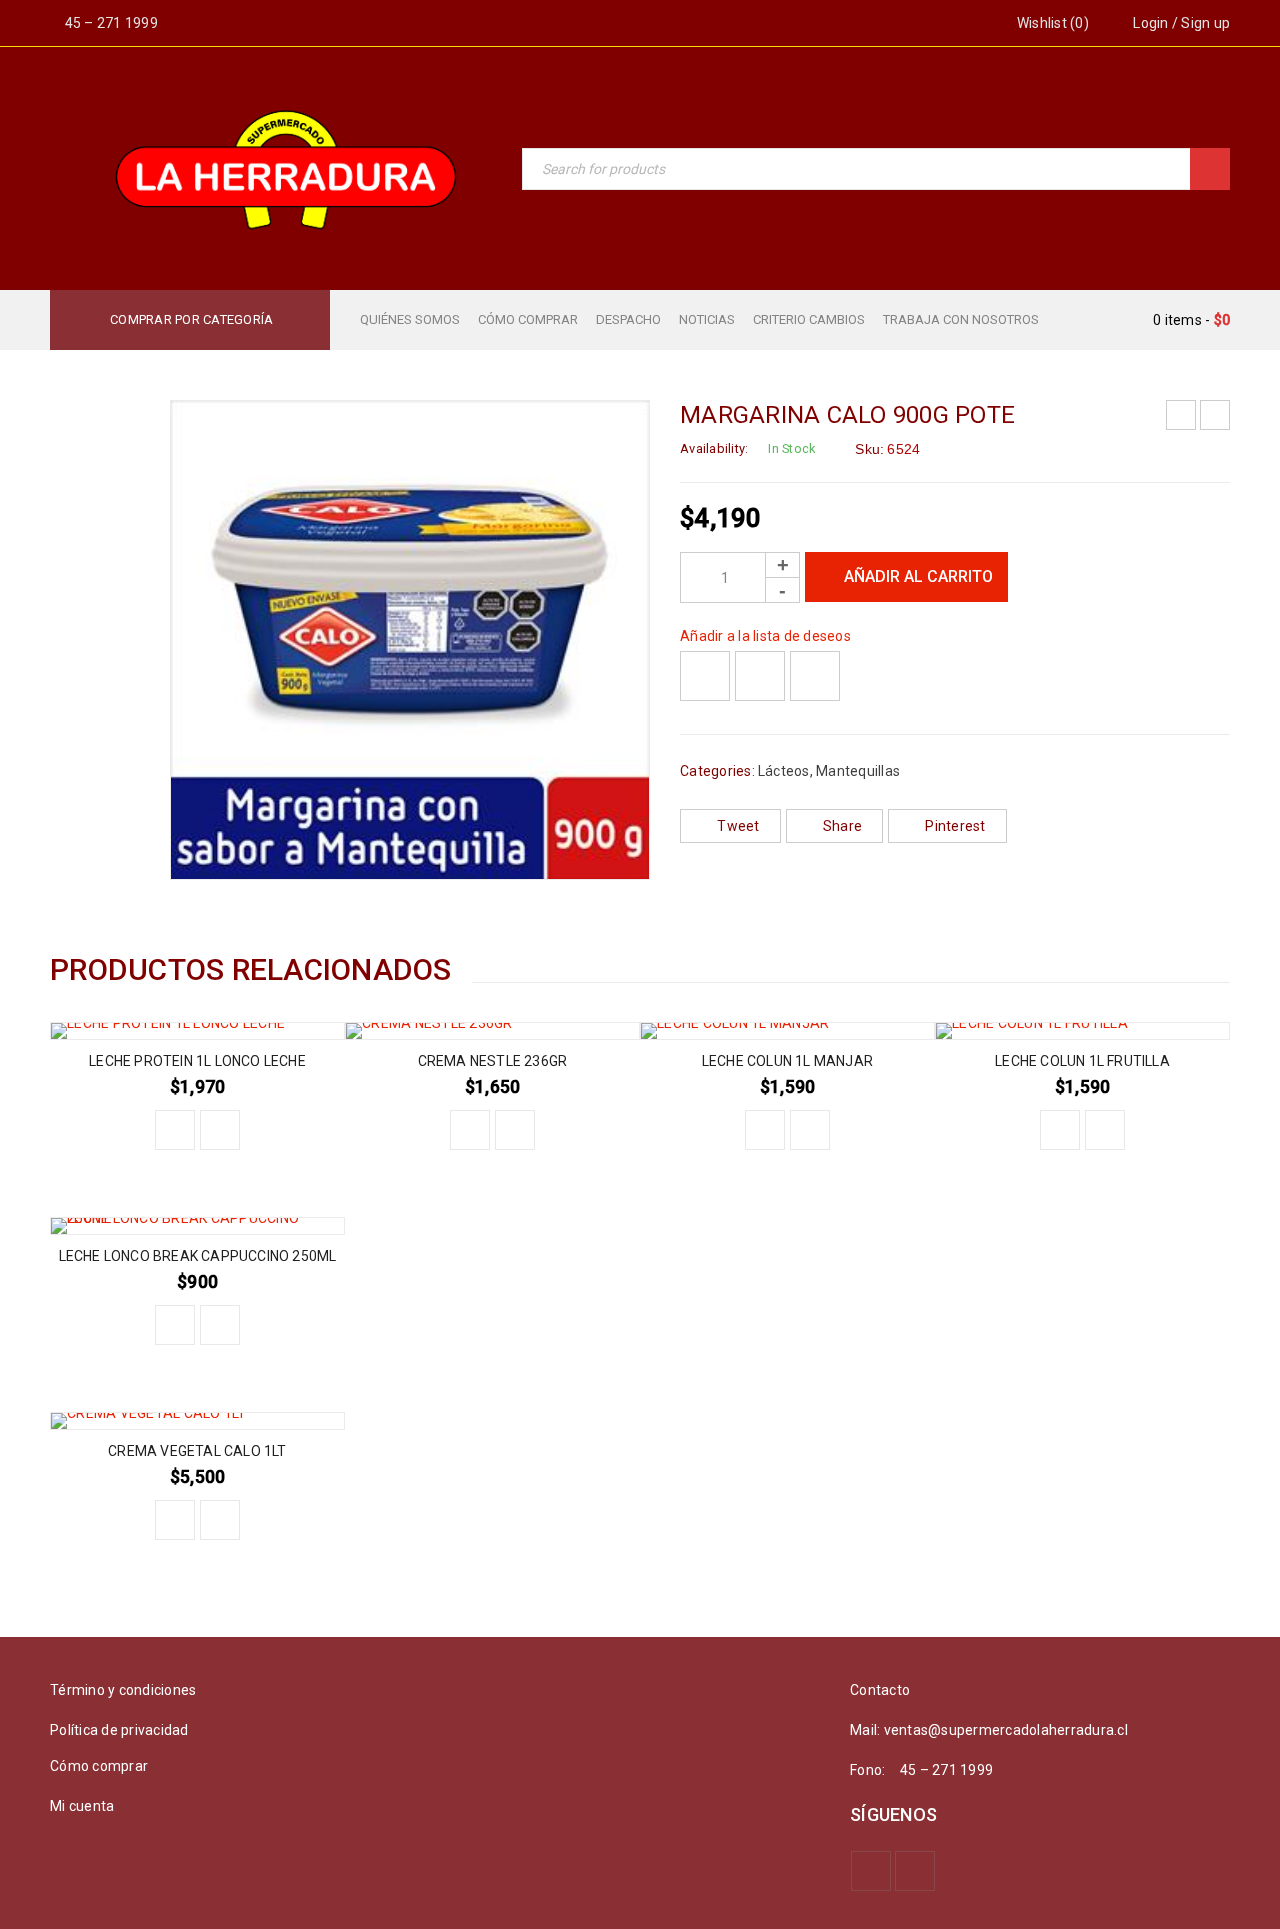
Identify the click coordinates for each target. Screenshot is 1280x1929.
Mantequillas (858, 771)
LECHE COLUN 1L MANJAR (787, 1061)
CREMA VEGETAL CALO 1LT (197, 1451)
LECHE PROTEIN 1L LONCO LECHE (197, 1061)
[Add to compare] (760, 676)
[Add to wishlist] (705, 676)
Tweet (738, 826)
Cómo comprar (99, 1766)
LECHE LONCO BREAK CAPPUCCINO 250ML (198, 1256)
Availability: (714, 448)
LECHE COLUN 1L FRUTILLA (1082, 1061)
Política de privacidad (119, 1730)
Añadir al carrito (918, 576)
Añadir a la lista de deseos (765, 636)
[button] (175, 1130)
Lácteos (784, 771)
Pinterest (955, 826)
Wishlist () (1051, 23)
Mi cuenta (82, 1806)
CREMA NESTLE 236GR (493, 1061)
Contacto (880, 1690)
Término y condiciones (123, 1690)
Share (842, 826)
